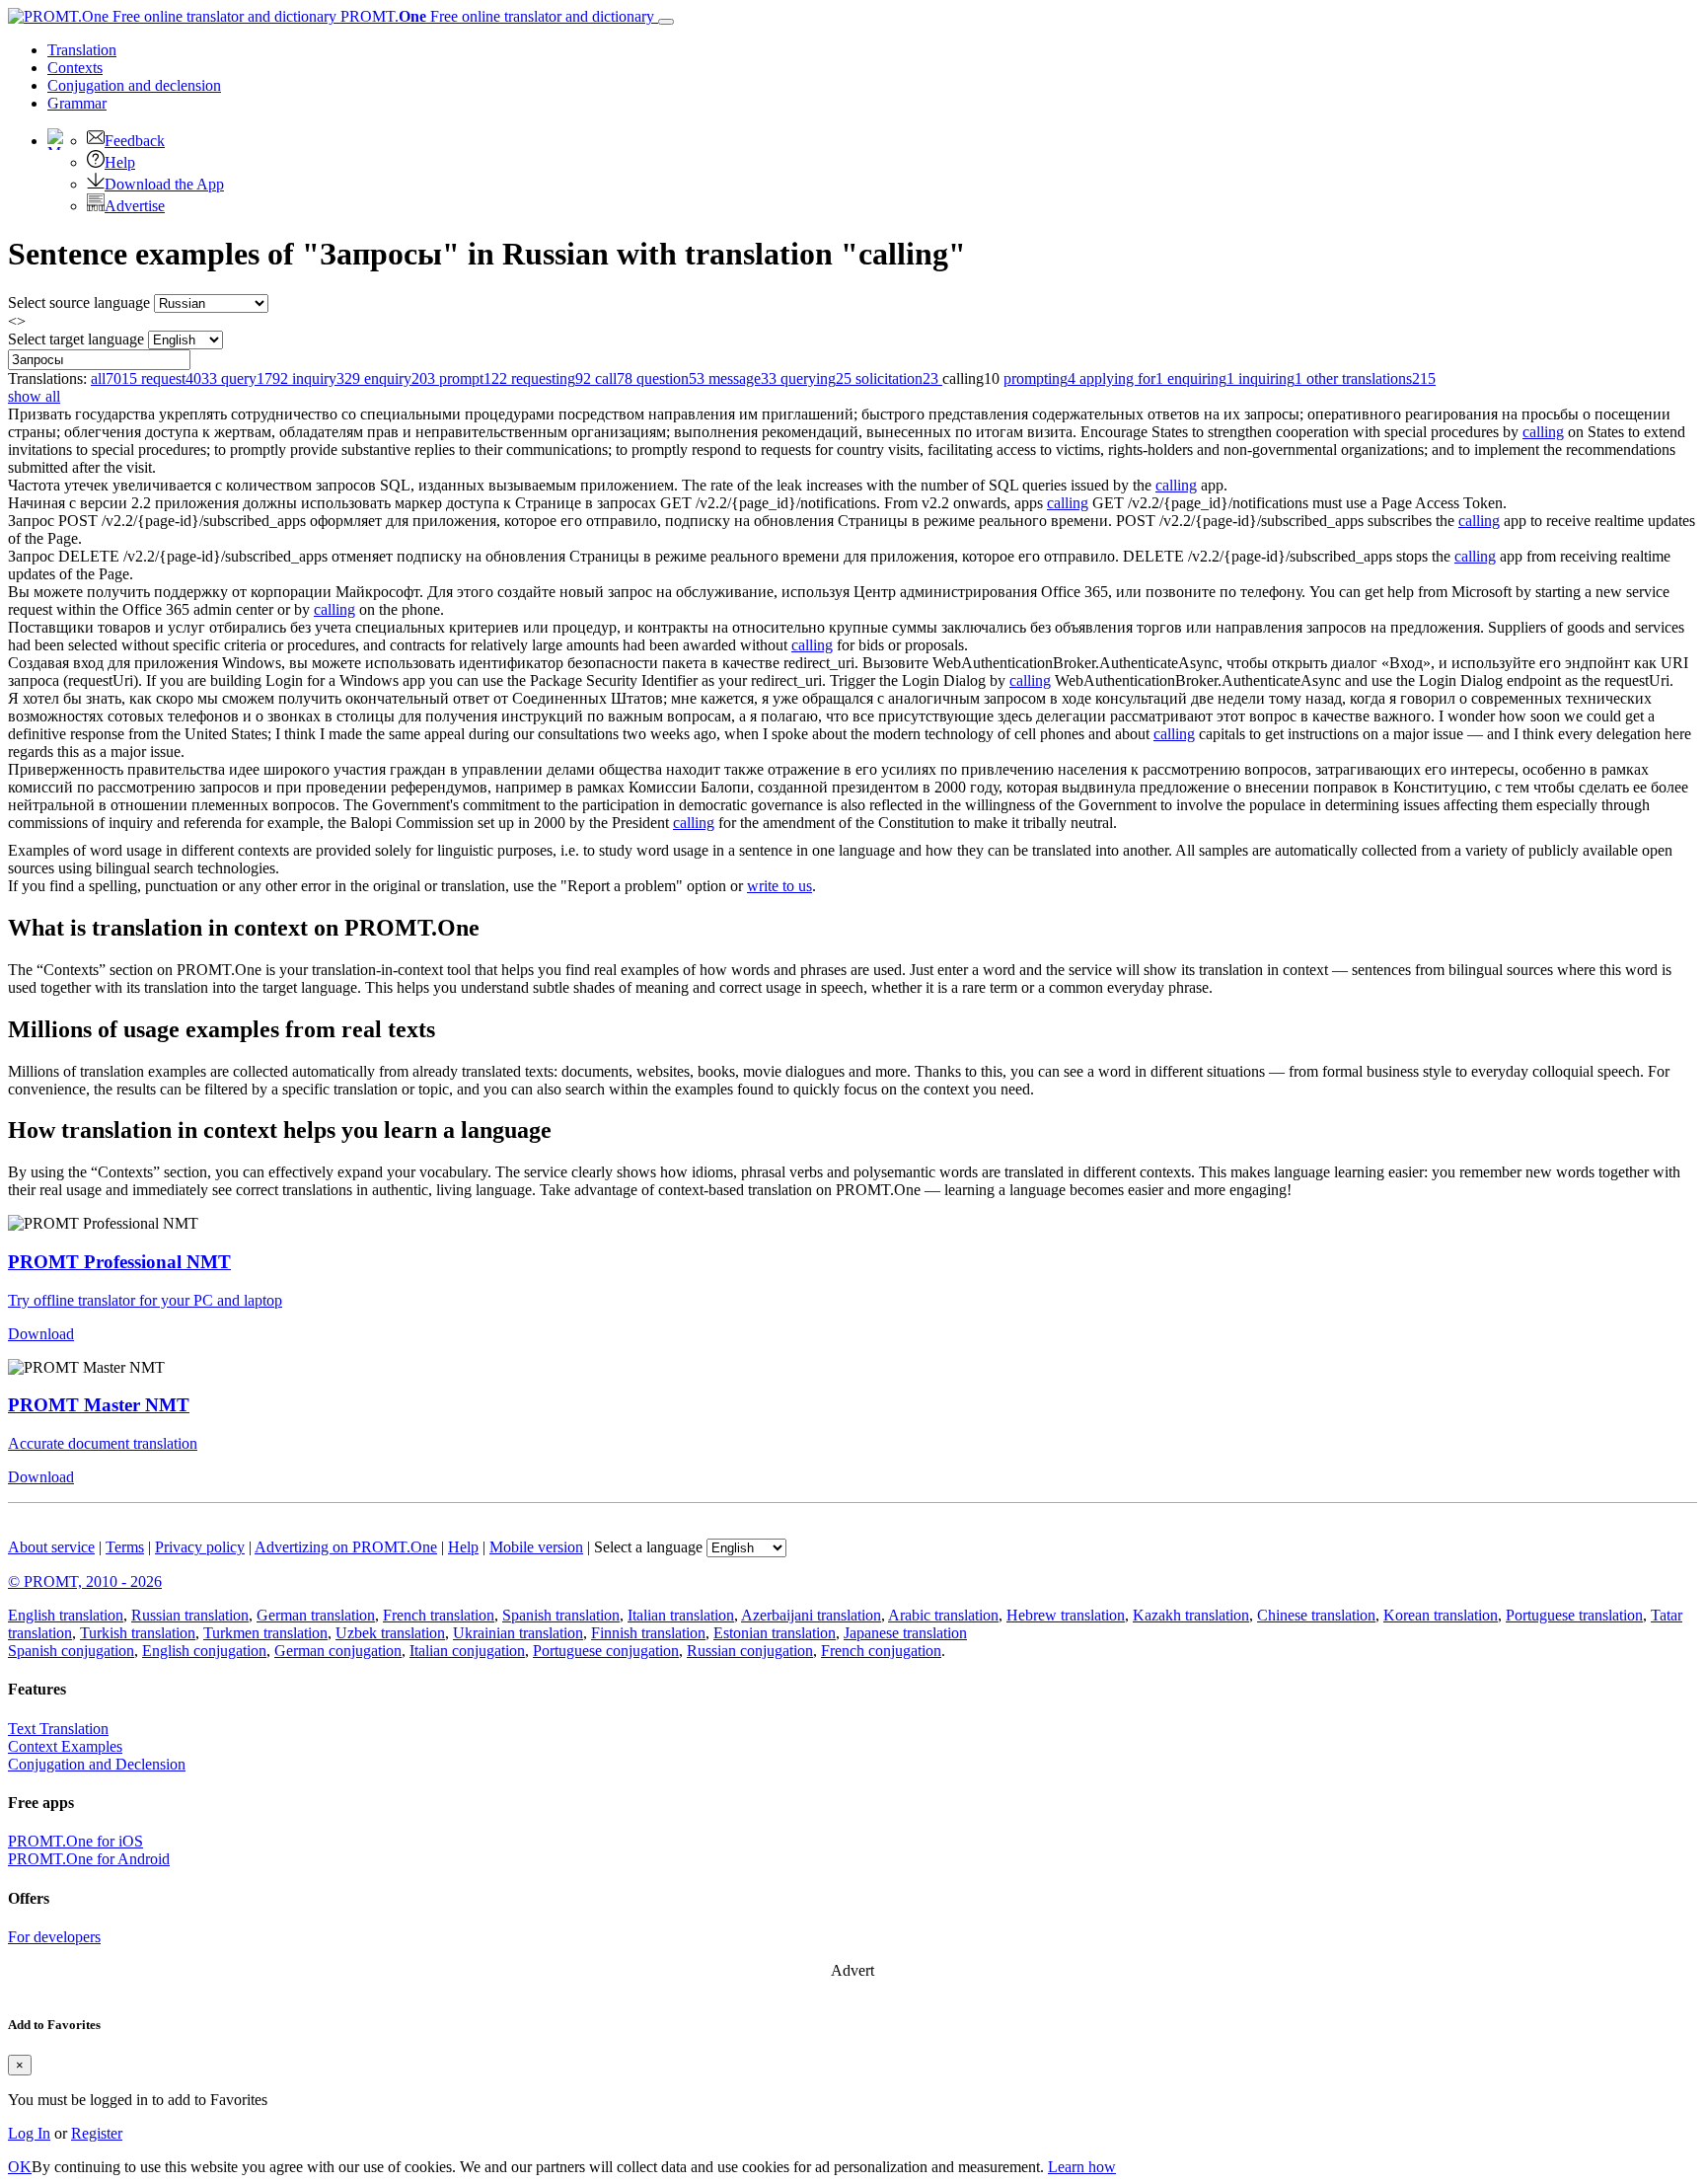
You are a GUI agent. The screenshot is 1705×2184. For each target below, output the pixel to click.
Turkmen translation (265, 1633)
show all (34, 396)
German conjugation (338, 1651)
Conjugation (134, 85)
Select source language (79, 302)
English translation (66, 1615)
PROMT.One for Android (89, 1859)
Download (41, 1334)
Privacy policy (200, 1547)
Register (97, 2133)
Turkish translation (138, 1633)
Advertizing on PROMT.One (346, 1547)
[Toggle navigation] (666, 22)
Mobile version (536, 1547)
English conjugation (204, 1651)
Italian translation (681, 1615)
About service (51, 1547)
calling (1543, 432)
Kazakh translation (1191, 1615)
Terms (125, 1547)
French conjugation (881, 1651)
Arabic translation (943, 1615)
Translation (82, 50)
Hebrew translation (1066, 1615)
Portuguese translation (1574, 1615)
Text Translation (58, 1729)
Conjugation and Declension (97, 1764)
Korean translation (1441, 1615)
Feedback (135, 141)
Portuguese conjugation (606, 1651)
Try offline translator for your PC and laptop (145, 1300)
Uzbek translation (390, 1633)
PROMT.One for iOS (75, 1841)
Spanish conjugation (71, 1651)
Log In (29, 2133)
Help (120, 162)
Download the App (164, 184)
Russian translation (190, 1615)
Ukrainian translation (518, 1633)
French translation (439, 1615)
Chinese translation (1316, 1615)
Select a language (648, 1547)
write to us (779, 886)
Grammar (77, 103)
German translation (316, 1615)
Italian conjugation (467, 1651)
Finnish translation (648, 1633)
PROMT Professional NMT (119, 1262)
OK (20, 2167)
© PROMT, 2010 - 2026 (85, 1582)
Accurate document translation (103, 1443)
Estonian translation (775, 1633)
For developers (54, 1937)
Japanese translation (905, 1633)
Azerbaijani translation (811, 1615)
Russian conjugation (750, 1651)
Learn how (1082, 2167)
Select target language (76, 339)
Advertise (135, 206)
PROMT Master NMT (99, 1405)
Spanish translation (561, 1615)
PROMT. (495, 16)
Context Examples (65, 1746)
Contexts (75, 68)
